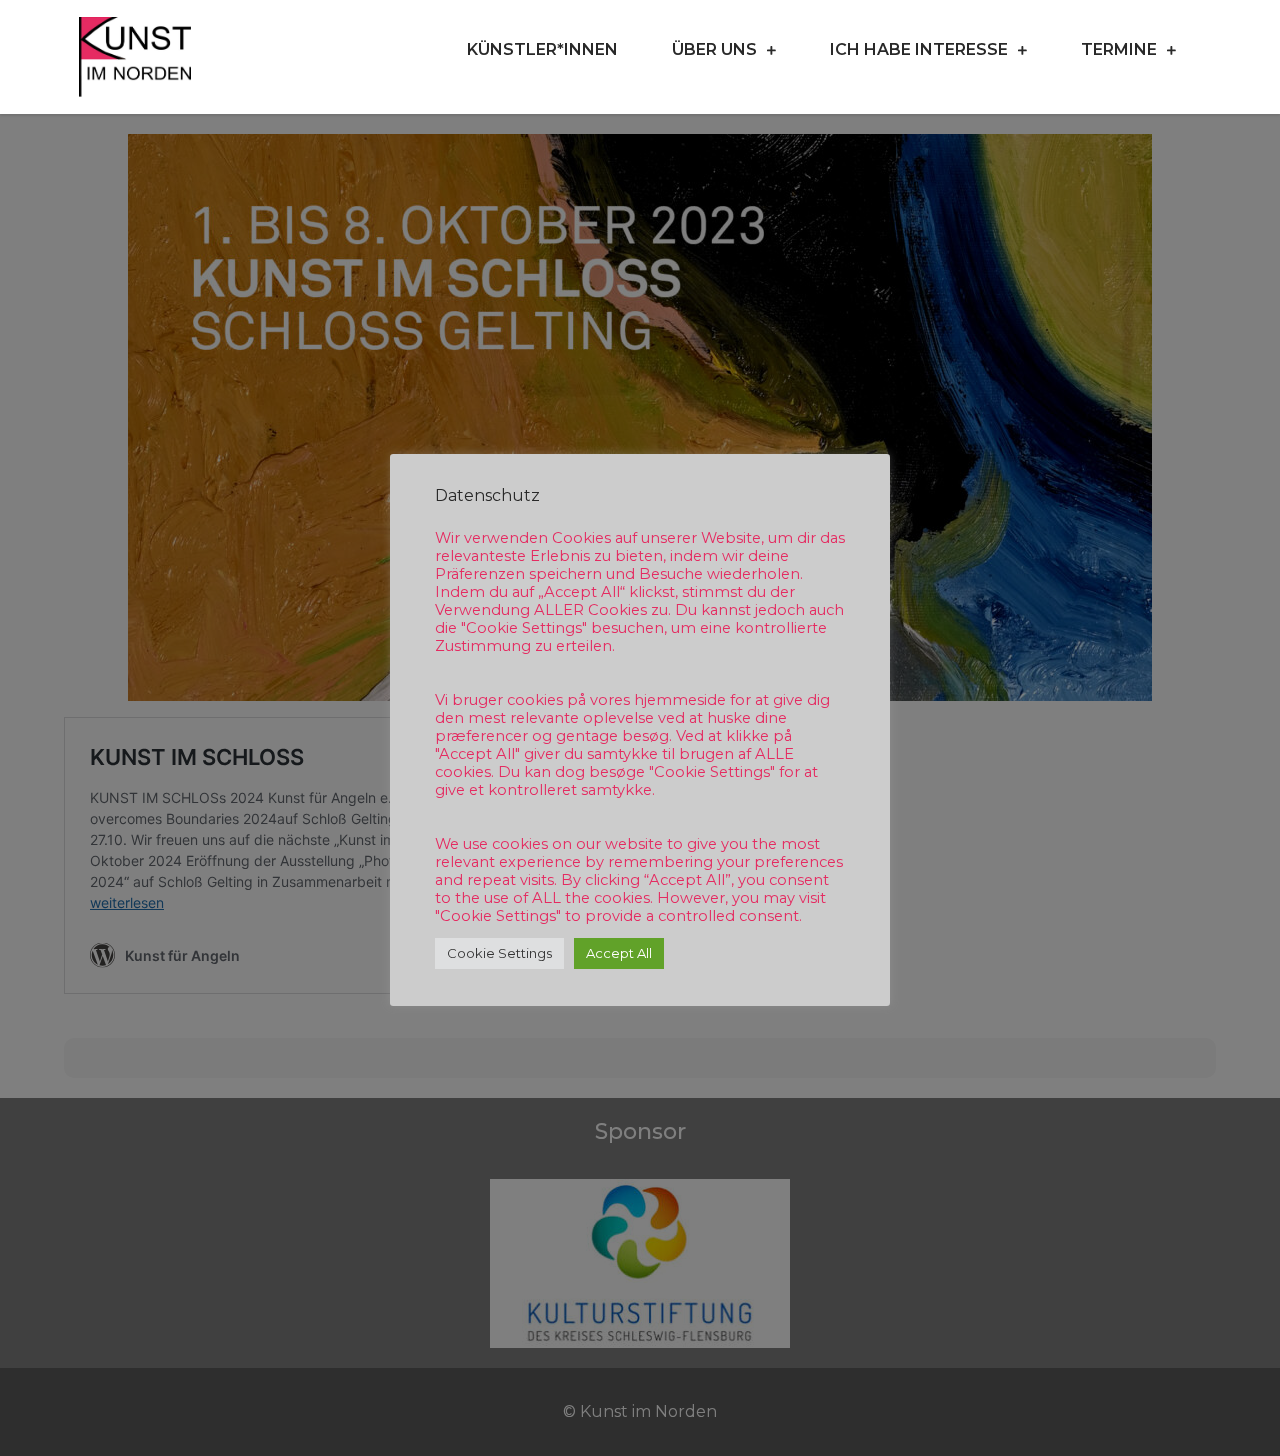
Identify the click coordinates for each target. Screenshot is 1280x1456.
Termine (1119, 49)
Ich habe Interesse (919, 49)
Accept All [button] (619, 953)
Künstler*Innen (542, 49)
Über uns (714, 49)
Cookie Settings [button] (499, 953)
